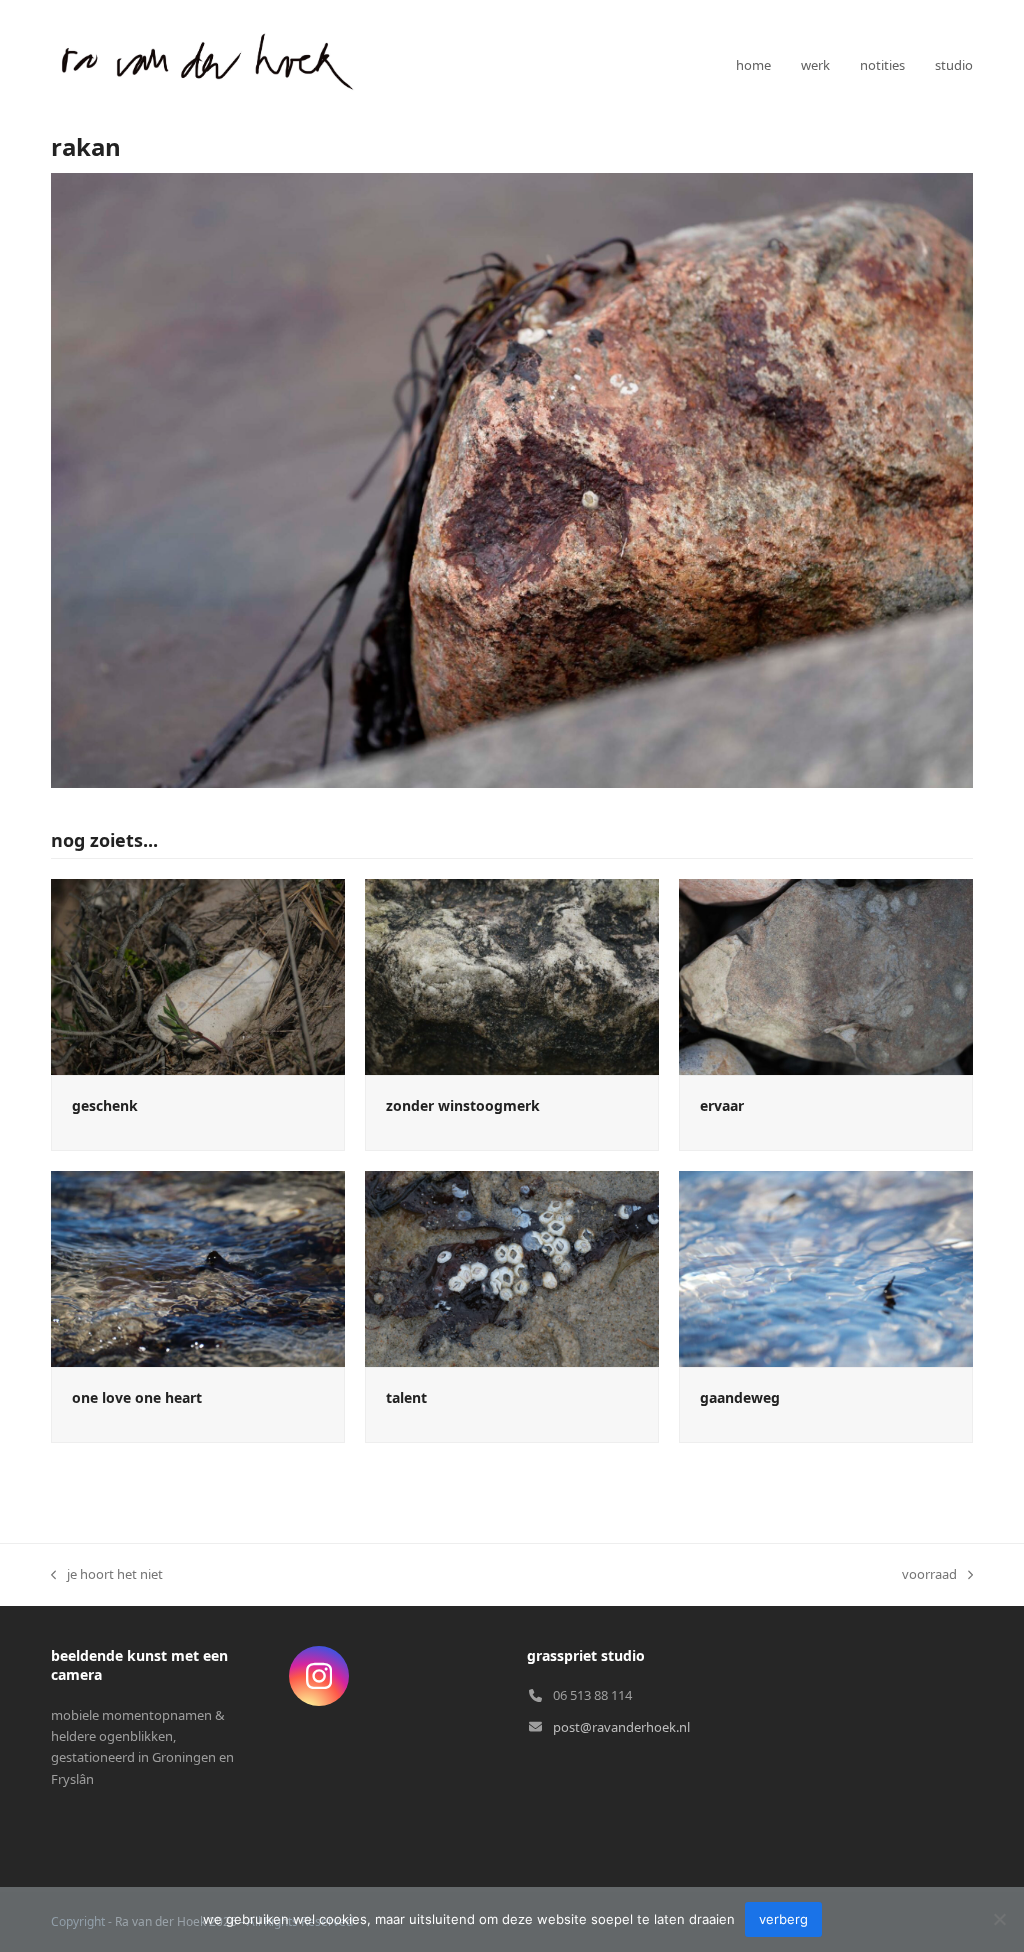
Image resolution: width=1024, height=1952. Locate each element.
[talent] (512, 1267)
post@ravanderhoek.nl (621, 1727)
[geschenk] (198, 975)
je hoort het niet (107, 1575)
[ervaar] (826, 975)
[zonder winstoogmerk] (512, 975)
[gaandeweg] (826, 1267)
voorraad (929, 1575)
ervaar (722, 1105)
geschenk (105, 1105)
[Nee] (999, 1919)
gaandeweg (740, 1397)
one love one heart (137, 1397)
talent (406, 1397)
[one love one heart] (198, 1267)
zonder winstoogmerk (463, 1105)
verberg (783, 1919)
